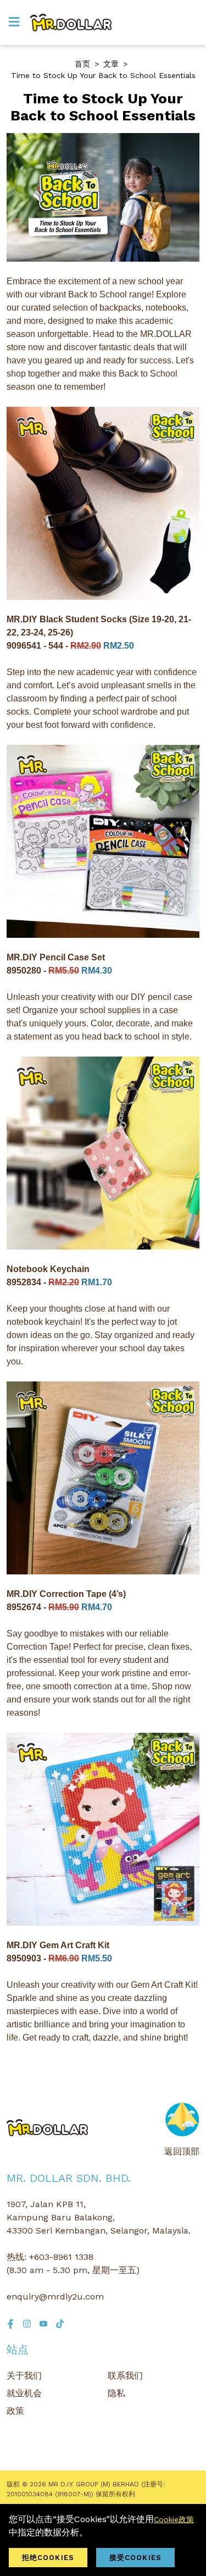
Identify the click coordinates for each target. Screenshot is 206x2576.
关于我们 (24, 2376)
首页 (82, 64)
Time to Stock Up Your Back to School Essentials (103, 75)
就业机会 (24, 2393)
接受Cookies (135, 2558)
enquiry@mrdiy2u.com (55, 2296)
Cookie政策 (174, 2519)
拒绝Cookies (48, 2558)
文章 (111, 64)
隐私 (116, 2393)
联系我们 (125, 2376)
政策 (15, 2411)
